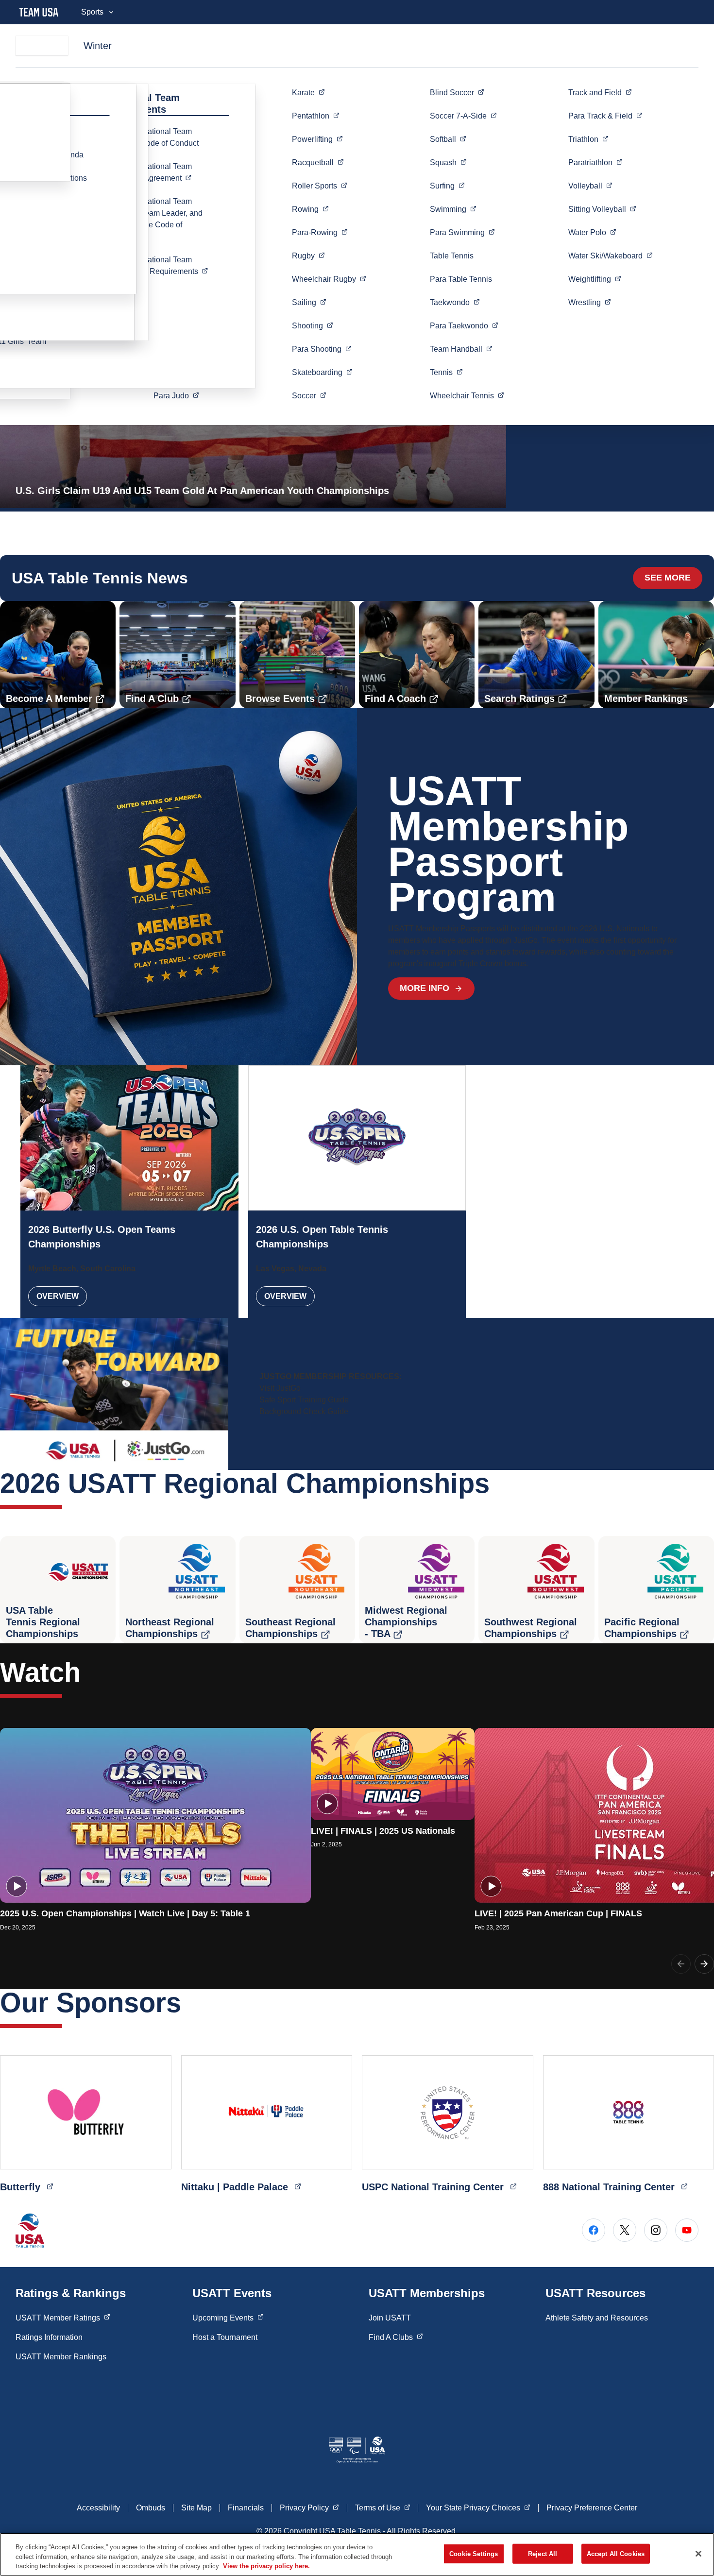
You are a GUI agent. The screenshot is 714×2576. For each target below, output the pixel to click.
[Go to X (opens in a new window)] (625, 2230)
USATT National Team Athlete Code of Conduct (156, 137)
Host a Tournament (225, 2337)
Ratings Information (49, 2337)
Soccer (463, 116)
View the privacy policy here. (266, 2566)
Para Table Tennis (461, 279)
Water (592, 232)
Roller (320, 186)
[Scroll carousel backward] (681, 1964)
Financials (246, 2508)
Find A (396, 2337)
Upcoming (228, 2318)
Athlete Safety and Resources (597, 2318)
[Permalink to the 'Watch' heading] (90, 1672)
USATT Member (63, 2318)
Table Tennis (452, 256)
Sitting (602, 209)
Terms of (383, 2508)
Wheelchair (329, 279)
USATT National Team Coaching (166, 265)
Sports (92, 12)
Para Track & (605, 116)
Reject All (543, 2553)
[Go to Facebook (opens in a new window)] (594, 2230)
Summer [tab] (42, 46)
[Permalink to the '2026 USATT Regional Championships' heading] (499, 1483)
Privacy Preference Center (592, 2508)
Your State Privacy (478, 2508)
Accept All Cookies (616, 2553)
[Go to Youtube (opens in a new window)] (687, 2230)
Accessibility (98, 2508)
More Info (425, 988)
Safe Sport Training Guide (304, 1400)
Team (461, 349)
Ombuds (151, 2508)
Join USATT (390, 2318)
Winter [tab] (98, 46)
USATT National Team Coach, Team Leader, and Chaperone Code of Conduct (158, 219)
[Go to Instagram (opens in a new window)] (656, 2230)
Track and (600, 92)
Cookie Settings (474, 2553)
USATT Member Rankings (61, 2357)
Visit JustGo (280, 1388)
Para (176, 395)
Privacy (309, 2508)
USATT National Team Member (166, 172)
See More (668, 578)
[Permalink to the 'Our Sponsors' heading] (191, 2003)
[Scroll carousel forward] (704, 1964)
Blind (457, 92)
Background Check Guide (304, 1411)
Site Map (196, 2508)
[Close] (698, 2554)
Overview (58, 1296)
